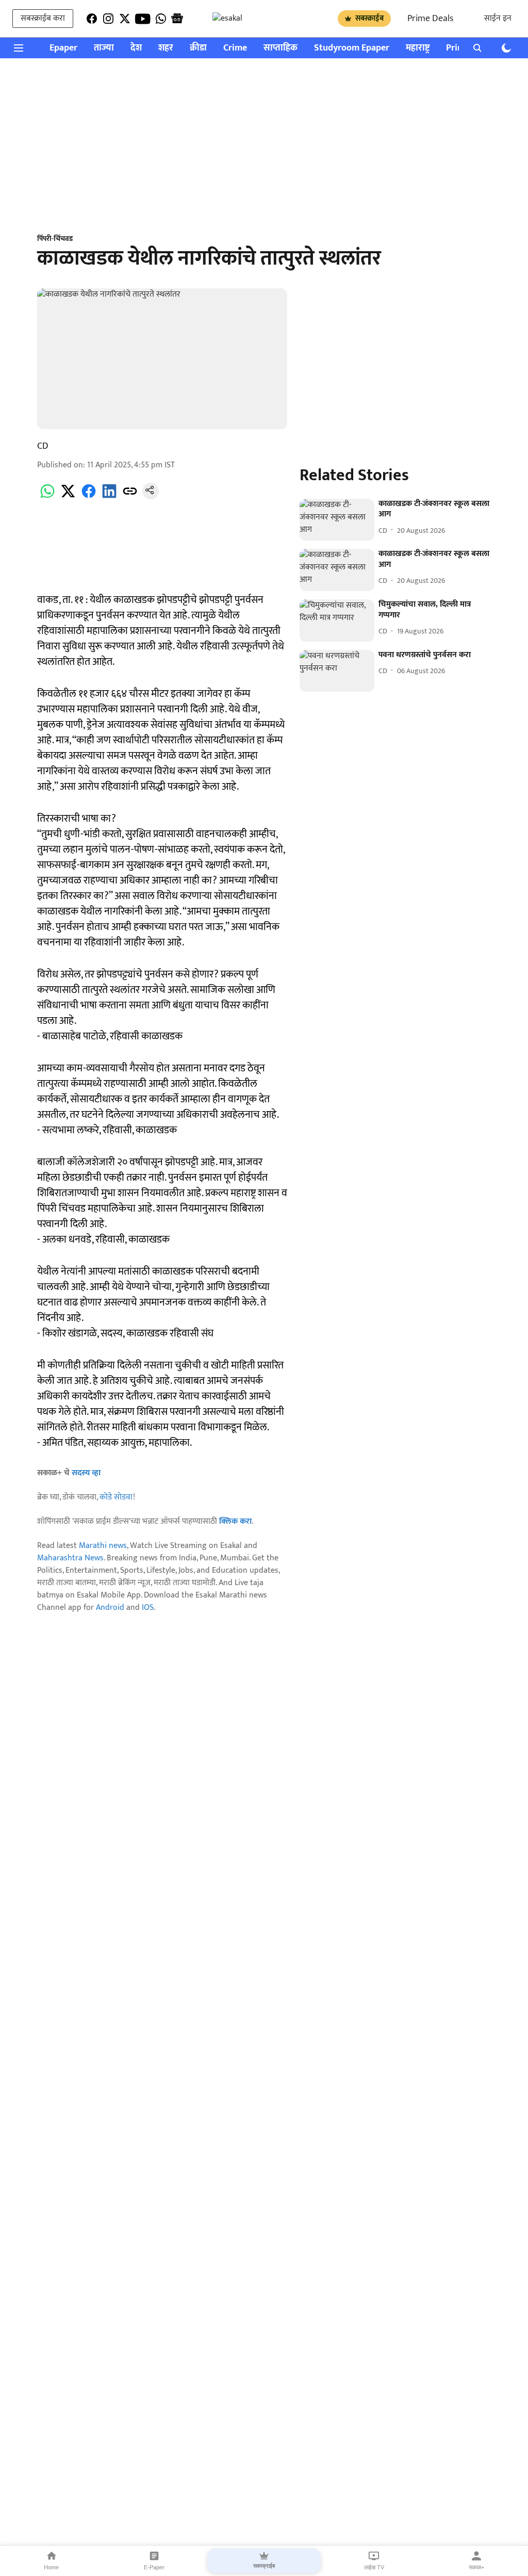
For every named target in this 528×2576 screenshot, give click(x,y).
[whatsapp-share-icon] (47, 497)
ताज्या (104, 48)
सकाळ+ (476, 2567)
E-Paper (154, 2567)
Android (110, 1608)
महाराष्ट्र (418, 48)
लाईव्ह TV (374, 2567)
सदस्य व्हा (86, 1473)
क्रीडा (198, 48)
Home (51, 2567)
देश (136, 48)
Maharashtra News (70, 1558)
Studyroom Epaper (352, 48)
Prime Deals (430, 19)
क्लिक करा (235, 1521)
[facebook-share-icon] (89, 497)
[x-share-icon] (68, 497)
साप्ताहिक (280, 48)
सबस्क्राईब (369, 18)
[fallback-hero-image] (337, 520)
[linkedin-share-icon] (109, 497)
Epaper (63, 48)
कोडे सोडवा (116, 1497)
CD (43, 446)
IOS (148, 1608)
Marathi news (103, 1546)
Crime (235, 48)
